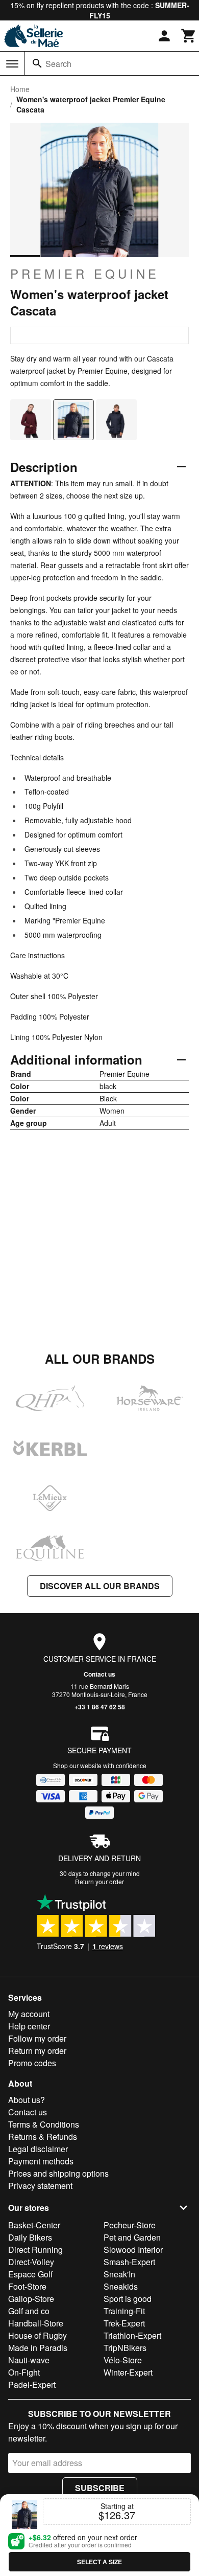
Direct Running (35, 2250)
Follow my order (37, 2038)
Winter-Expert (128, 2372)
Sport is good (128, 2299)
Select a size (99, 2562)
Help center (29, 2026)
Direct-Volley (31, 2262)
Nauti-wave (29, 2360)
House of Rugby (38, 2335)
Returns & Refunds (43, 2137)
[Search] (37, 63)
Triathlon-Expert (132, 2335)
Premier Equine (85, 274)
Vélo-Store (123, 2360)
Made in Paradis (38, 2348)
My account (29, 2014)
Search (58, 64)
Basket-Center (34, 2225)
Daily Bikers (30, 2237)
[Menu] (12, 64)
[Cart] (189, 36)
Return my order (37, 2051)
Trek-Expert (124, 2323)
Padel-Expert (32, 2385)
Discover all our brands (100, 1586)
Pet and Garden (132, 2237)
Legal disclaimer (38, 2149)
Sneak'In (119, 2274)
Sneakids (121, 2286)
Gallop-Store (31, 2299)
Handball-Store (36, 2323)
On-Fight (24, 2372)
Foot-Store (27, 2286)
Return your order (99, 1881)
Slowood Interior (133, 2250)
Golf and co (29, 2311)
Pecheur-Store (130, 2225)
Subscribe (100, 2488)
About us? (27, 2100)
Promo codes (32, 2063)
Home (20, 89)
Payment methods (41, 2161)
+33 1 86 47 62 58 (100, 1707)
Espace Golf (30, 2274)
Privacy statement (40, 2186)
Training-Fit (124, 2311)
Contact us (99, 1674)
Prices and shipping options (58, 2173)
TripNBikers (125, 2348)
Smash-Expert (129, 2262)
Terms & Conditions (44, 2124)
